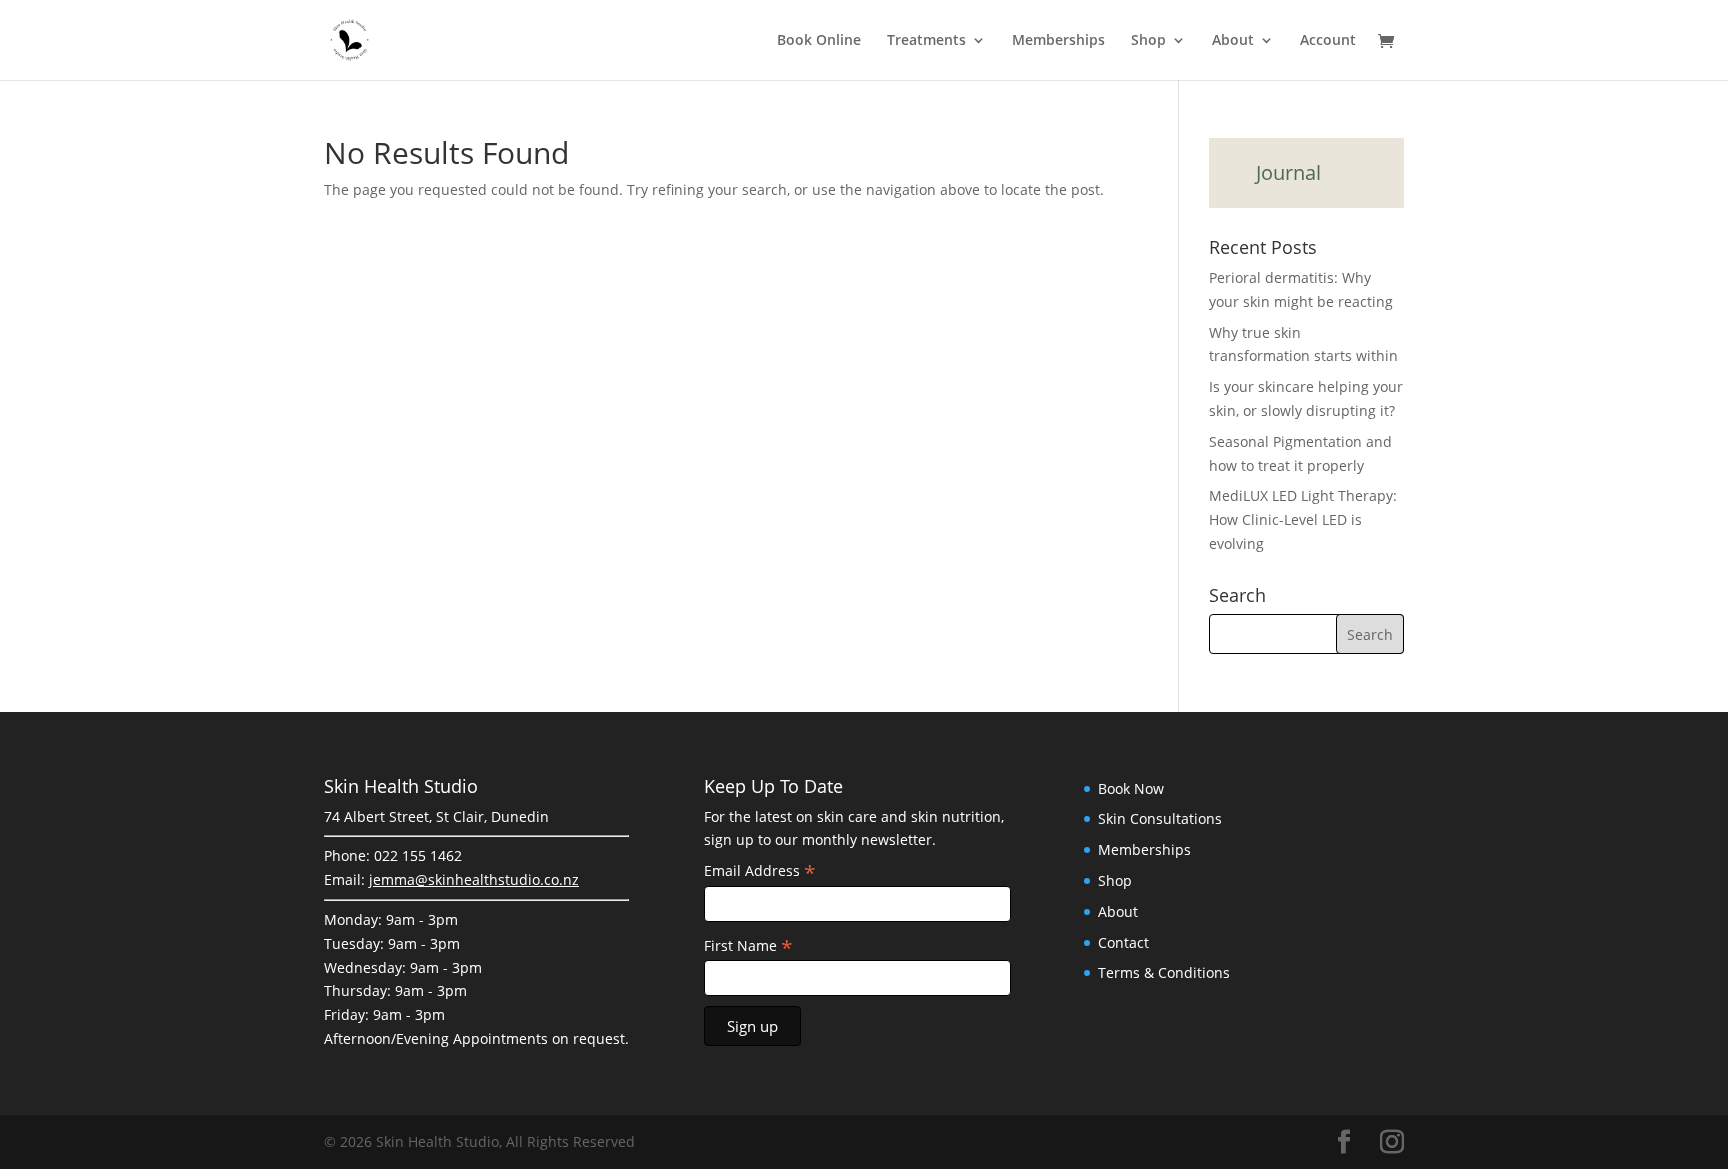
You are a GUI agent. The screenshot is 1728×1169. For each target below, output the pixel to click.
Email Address (760, 871)
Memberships (1058, 41)
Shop (1148, 41)
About (1233, 41)
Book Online (819, 41)
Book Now (1131, 788)
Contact (1123, 942)
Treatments (926, 41)
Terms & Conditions (1164, 972)
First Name (748, 946)
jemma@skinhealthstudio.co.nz (474, 879)
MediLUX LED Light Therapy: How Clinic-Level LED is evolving (1303, 519)
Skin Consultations (1160, 818)
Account (1328, 41)
